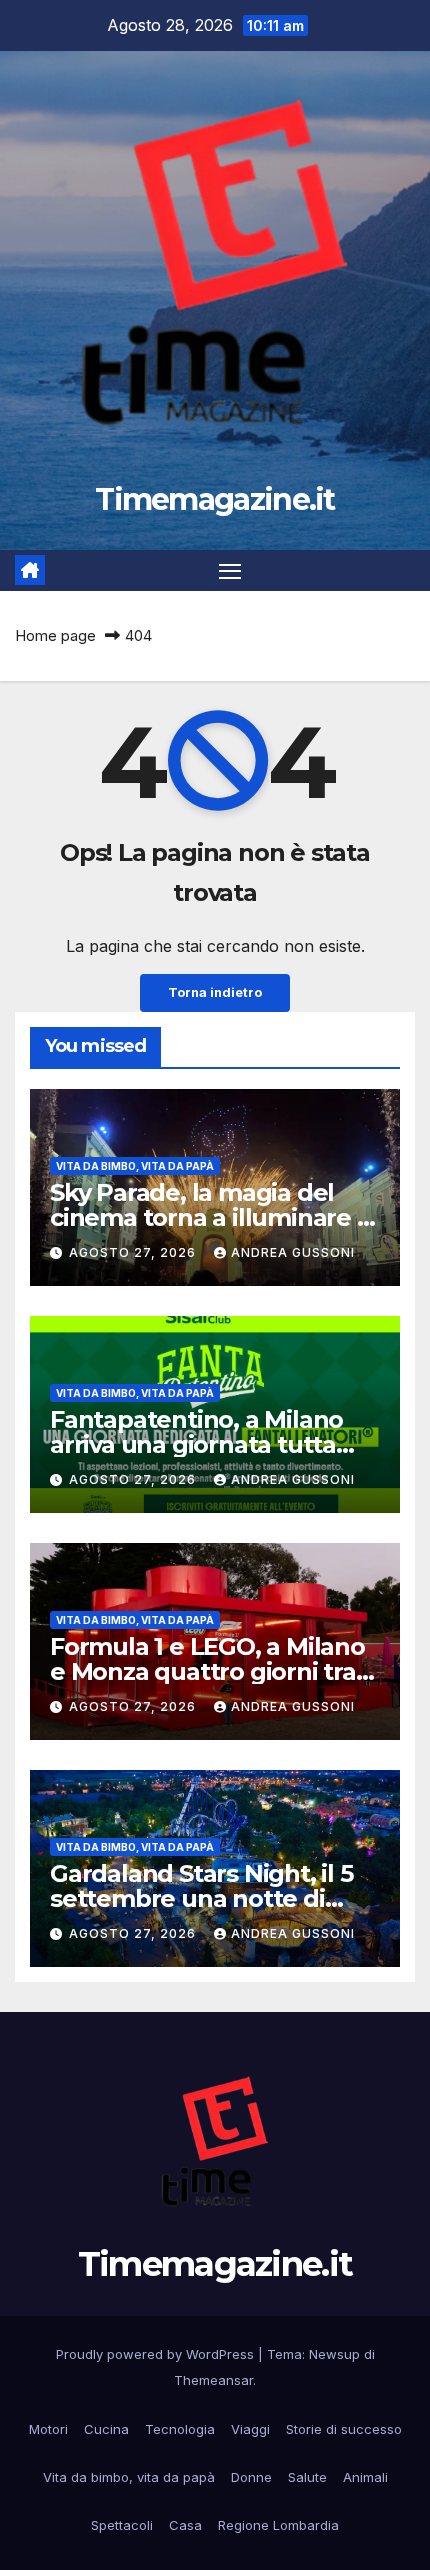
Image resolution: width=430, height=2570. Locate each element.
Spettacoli (122, 2525)
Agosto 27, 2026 (134, 1252)
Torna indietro (215, 992)
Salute (307, 2477)
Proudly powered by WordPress (157, 2354)
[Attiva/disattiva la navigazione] (230, 571)
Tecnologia (180, 2429)
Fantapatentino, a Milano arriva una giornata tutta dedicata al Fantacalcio (196, 1444)
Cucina (106, 2429)
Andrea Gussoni (293, 1252)
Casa (185, 2525)
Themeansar (213, 2380)
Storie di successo (344, 2429)
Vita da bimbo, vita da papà (135, 1166)
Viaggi (250, 2429)
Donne (251, 2477)
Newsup (334, 2354)
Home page (55, 635)
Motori (48, 2429)
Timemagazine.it (215, 499)
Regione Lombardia (278, 2525)
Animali (365, 2477)
